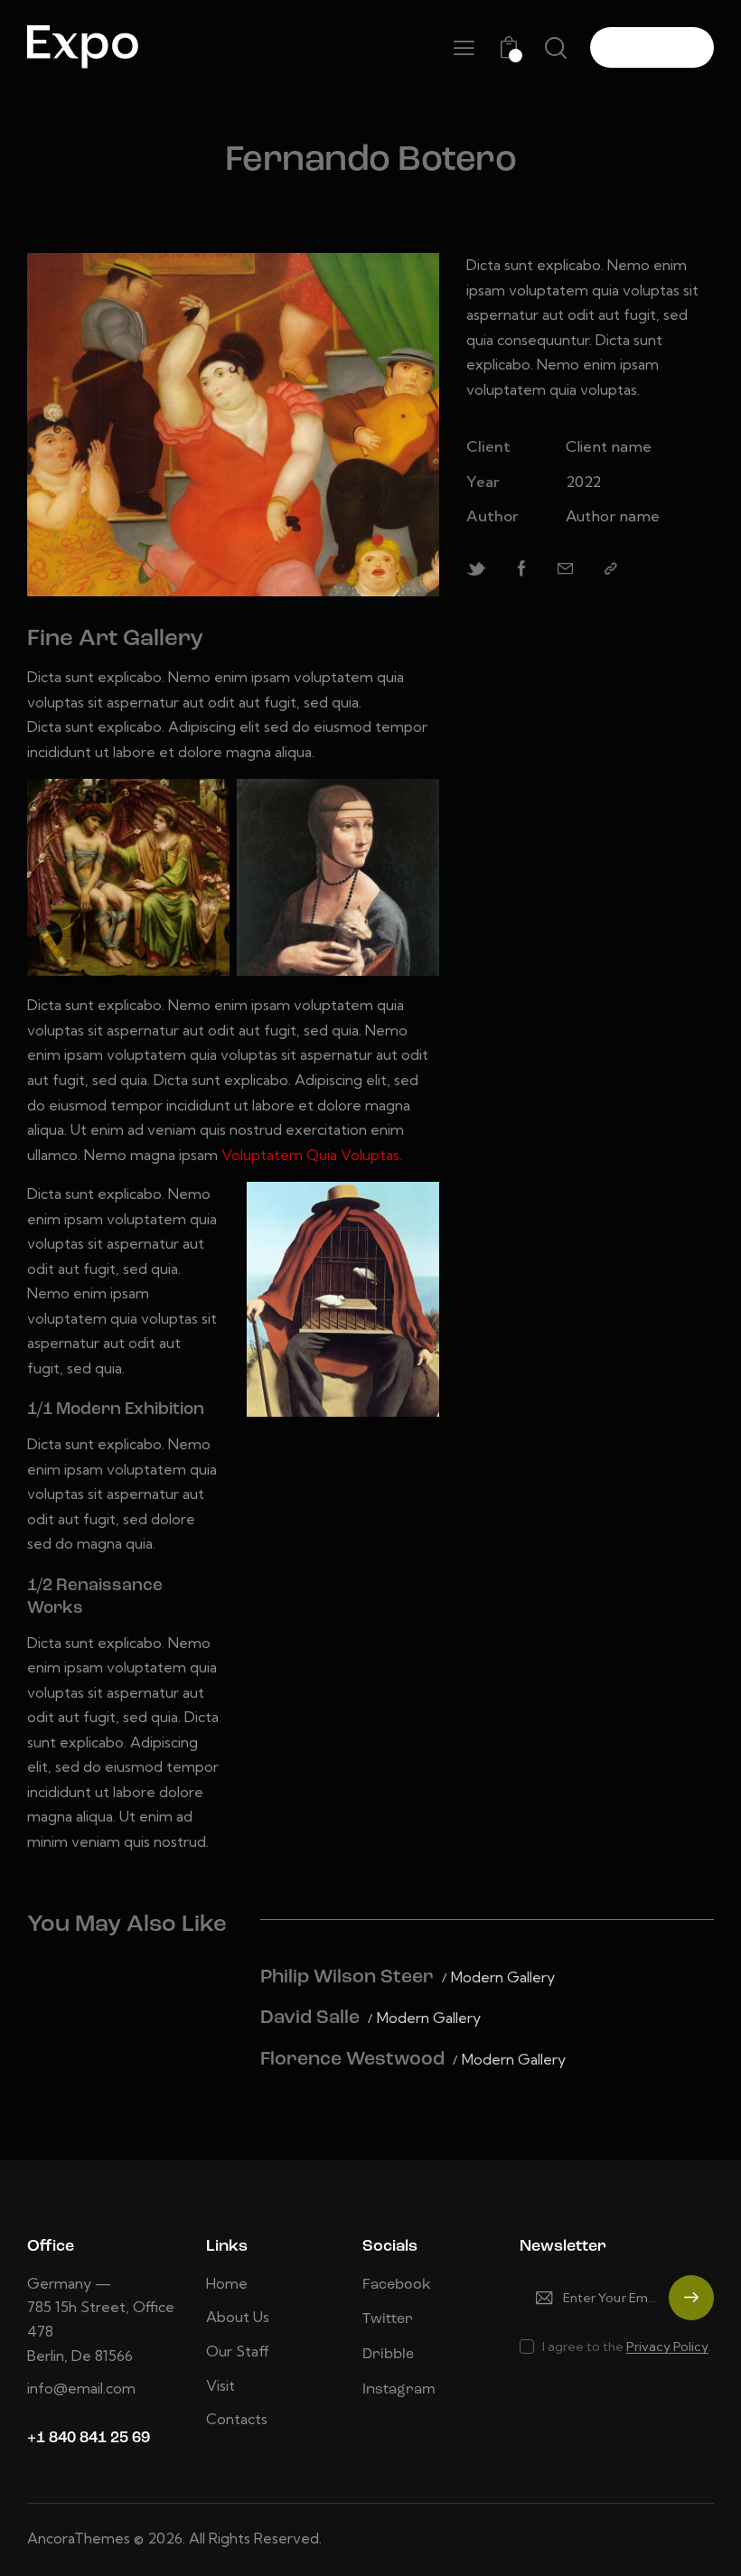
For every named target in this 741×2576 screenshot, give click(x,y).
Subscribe (691, 2306)
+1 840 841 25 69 (89, 2438)
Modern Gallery (503, 1977)
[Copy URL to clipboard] (611, 569)
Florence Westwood (352, 2060)
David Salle (310, 2018)
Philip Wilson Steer (347, 1977)
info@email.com (81, 2388)
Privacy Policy (667, 2347)
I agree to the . (627, 2347)
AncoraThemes (79, 2538)
